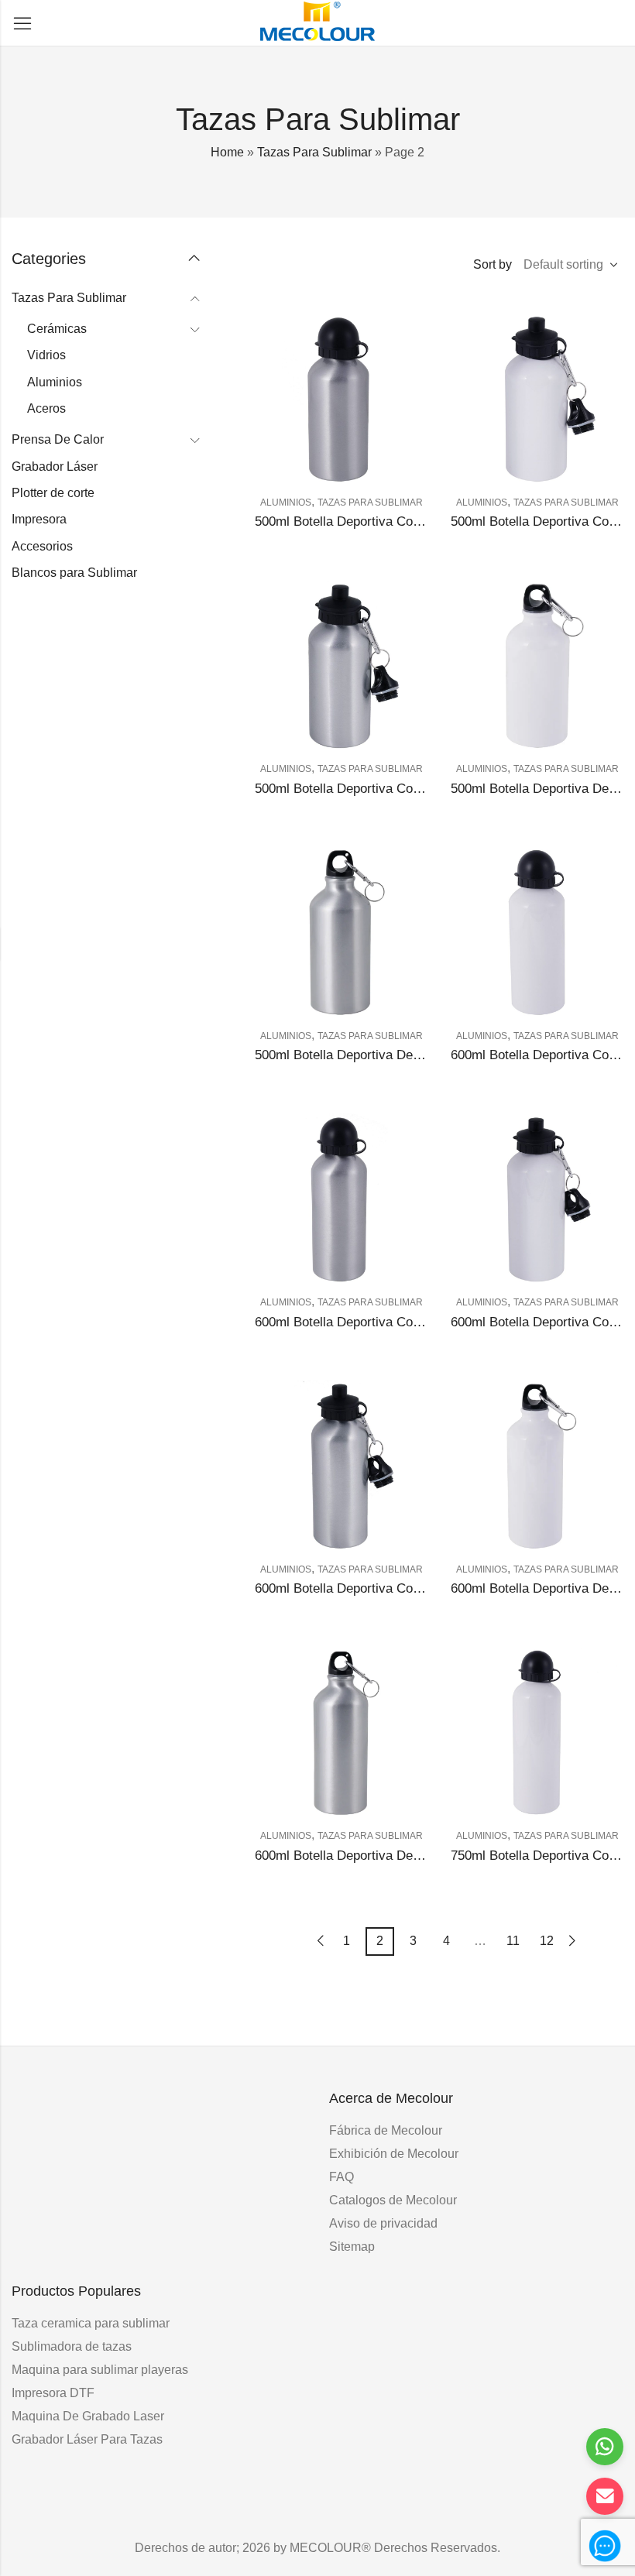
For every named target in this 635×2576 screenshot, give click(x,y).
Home (227, 152)
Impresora (39, 519)
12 (547, 1941)
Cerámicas (57, 329)
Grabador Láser (55, 466)
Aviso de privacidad (383, 2223)
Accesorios (42, 546)
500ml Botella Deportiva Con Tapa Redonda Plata (397, 521)
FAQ (342, 2177)
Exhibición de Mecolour (394, 2154)
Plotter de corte (53, 493)
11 (513, 1941)
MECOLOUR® (330, 2548)
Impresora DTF (53, 2393)
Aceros (46, 408)
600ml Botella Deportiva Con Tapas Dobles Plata (395, 1588)
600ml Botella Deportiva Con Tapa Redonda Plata (397, 1322)
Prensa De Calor (58, 439)
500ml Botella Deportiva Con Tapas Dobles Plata (395, 789)
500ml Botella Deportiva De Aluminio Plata (377, 1055)
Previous (321, 1941)
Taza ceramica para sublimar (91, 2323)
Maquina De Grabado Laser (88, 2416)
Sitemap (352, 2247)
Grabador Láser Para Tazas (87, 2439)
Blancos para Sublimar (74, 573)
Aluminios (286, 503)
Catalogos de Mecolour (393, 2200)
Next (572, 1941)
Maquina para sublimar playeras (100, 2370)
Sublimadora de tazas (72, 2346)
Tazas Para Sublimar (314, 152)
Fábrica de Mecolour (386, 2130)
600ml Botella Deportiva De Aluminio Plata (377, 1856)
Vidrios (46, 355)
